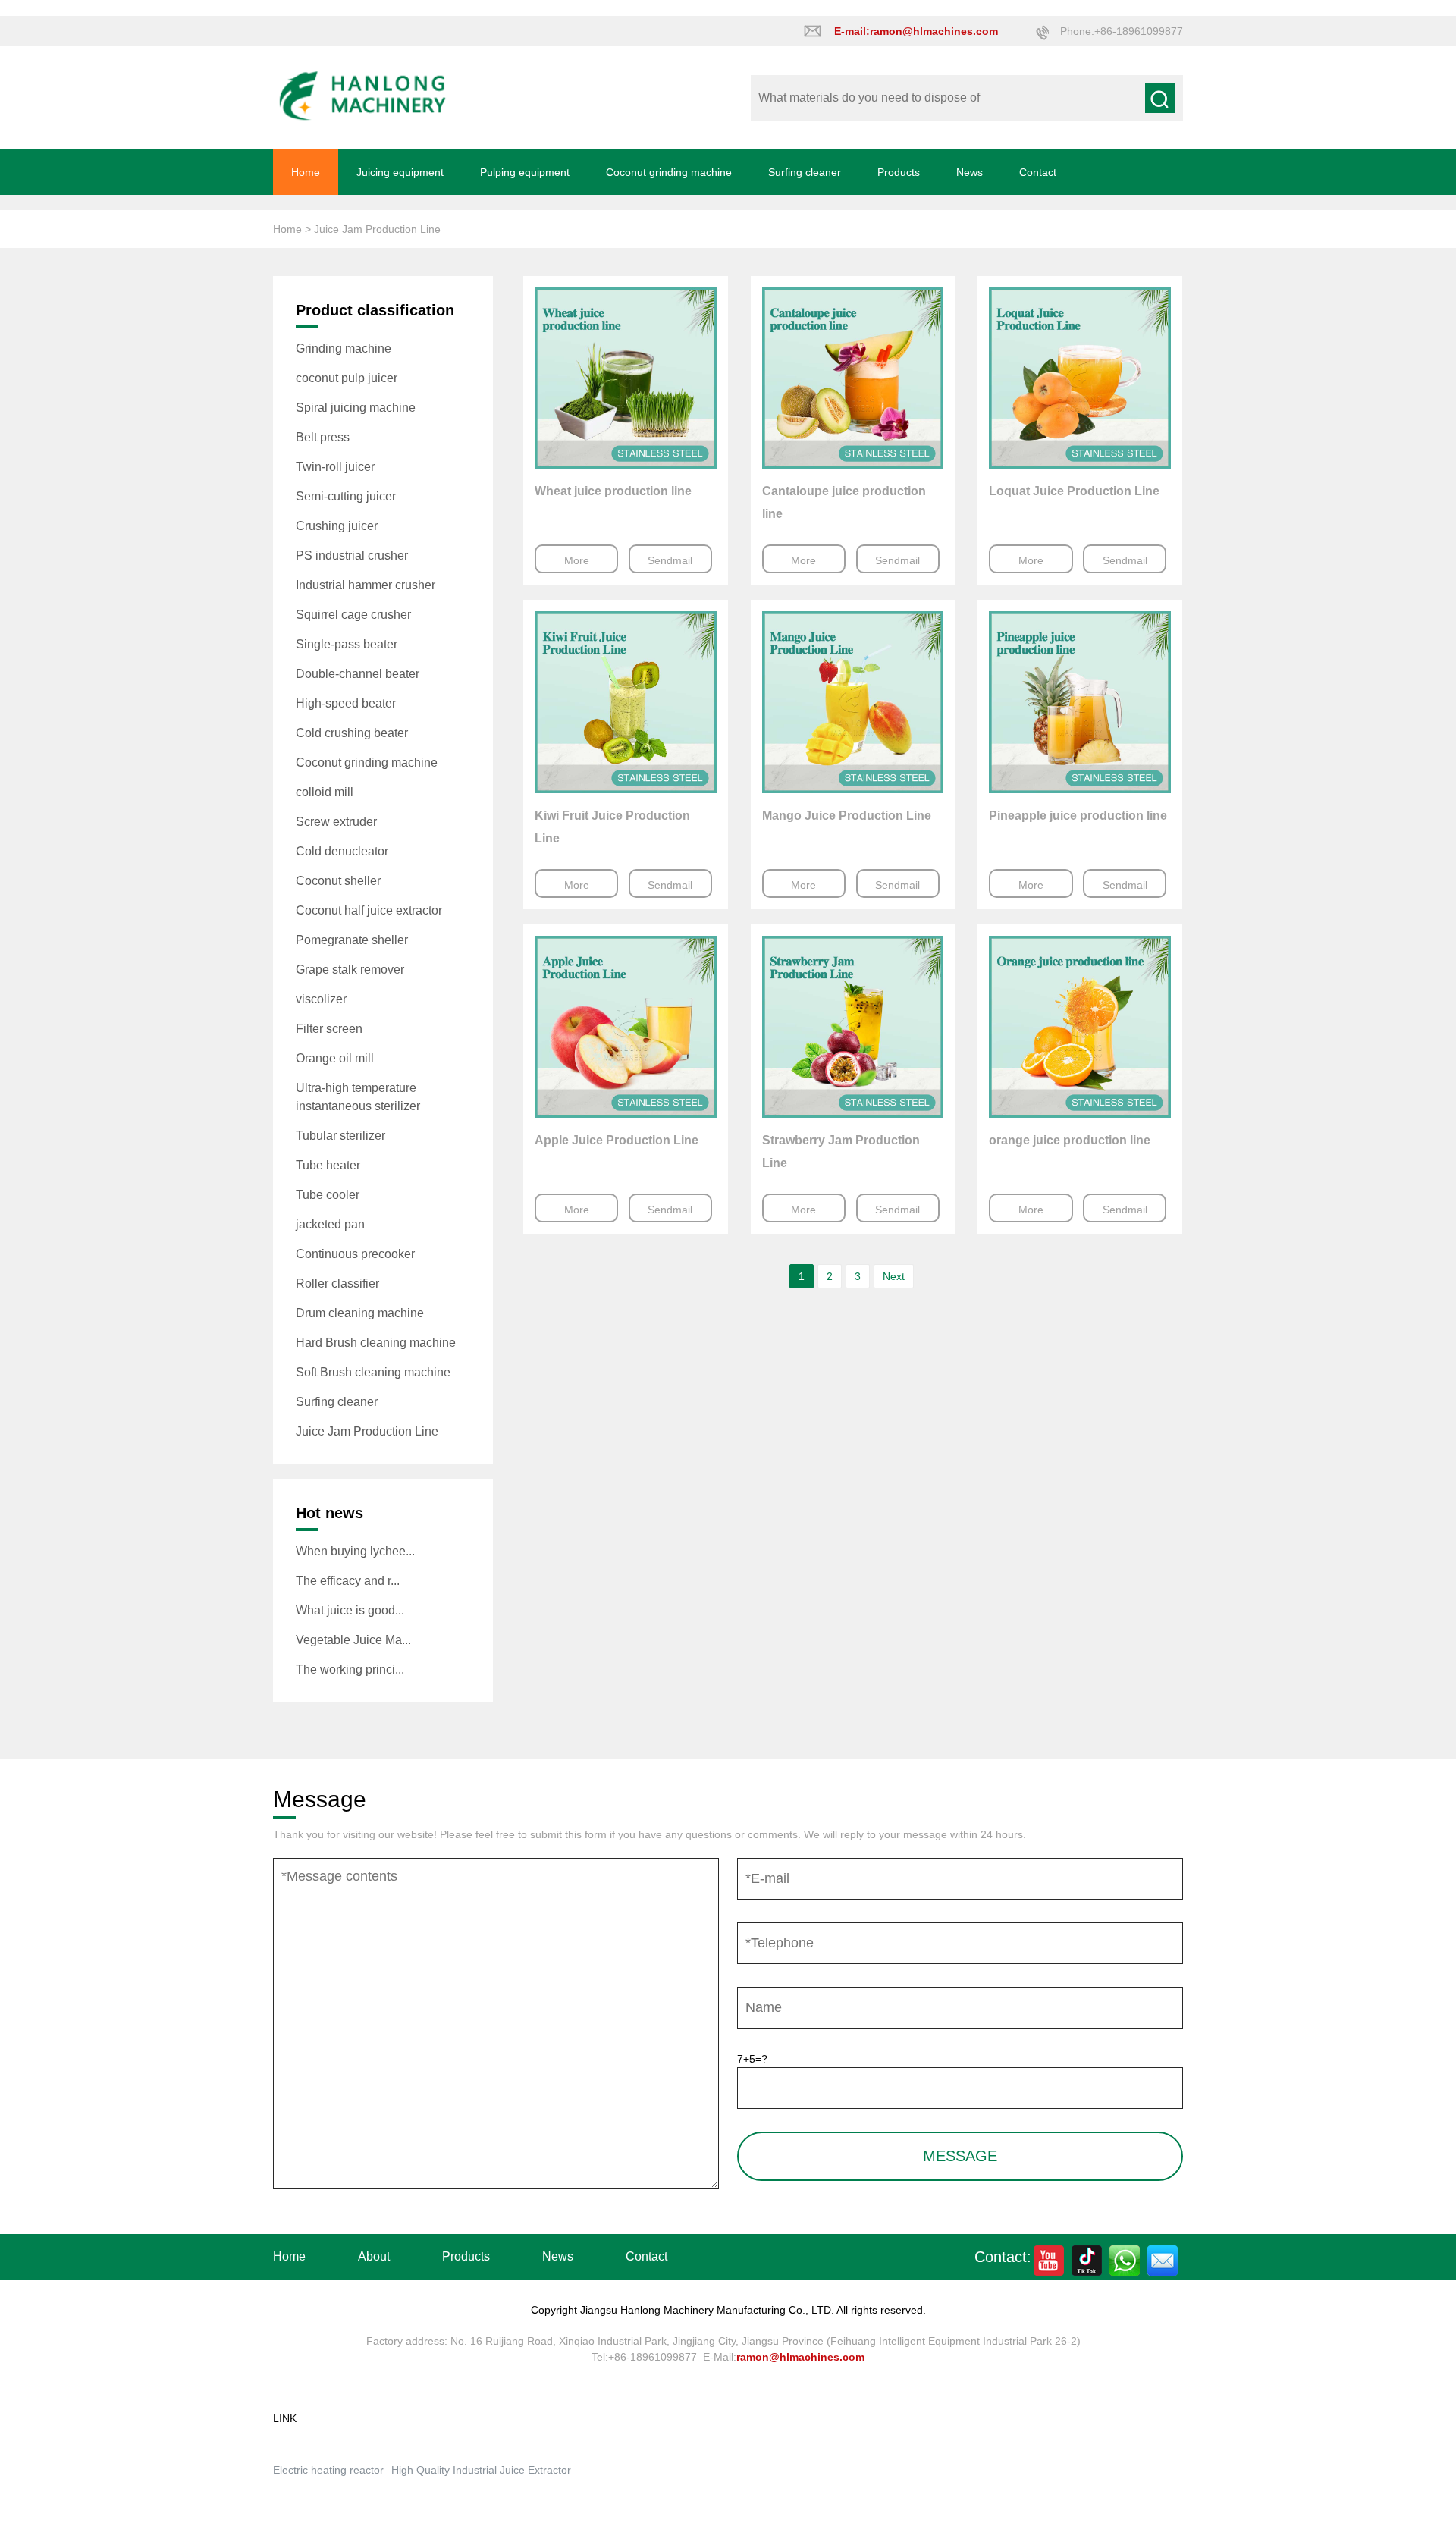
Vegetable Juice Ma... (353, 1640)
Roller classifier (337, 1283)
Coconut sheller (338, 881)
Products (899, 172)
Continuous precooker (355, 1254)
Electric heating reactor (328, 2470)
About (374, 2256)
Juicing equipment (400, 172)
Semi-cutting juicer (346, 496)
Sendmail (670, 560)
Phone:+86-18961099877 (1122, 31)
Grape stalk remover (350, 970)
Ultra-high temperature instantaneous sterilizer (358, 1097)
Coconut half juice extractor (369, 910)
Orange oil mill (335, 1058)
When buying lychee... (355, 1551)
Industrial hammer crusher (366, 585)
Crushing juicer (337, 526)
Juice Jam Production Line (367, 1431)
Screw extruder (336, 822)
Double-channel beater (358, 674)
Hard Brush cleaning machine (376, 1343)
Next (894, 1276)
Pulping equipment (525, 172)
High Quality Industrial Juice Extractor (481, 2470)
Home (306, 172)
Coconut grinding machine (669, 172)
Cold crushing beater (352, 733)
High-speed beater (346, 703)
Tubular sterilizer (340, 1136)
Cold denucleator (342, 851)
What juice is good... (350, 1610)
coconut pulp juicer (347, 378)
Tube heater (328, 1165)
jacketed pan (330, 1224)
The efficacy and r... (348, 1581)
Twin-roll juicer (335, 467)
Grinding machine (344, 348)
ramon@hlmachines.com (800, 2357)
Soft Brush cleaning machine (373, 1372)
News (970, 172)
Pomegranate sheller (352, 940)
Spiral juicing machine (356, 408)
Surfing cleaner (805, 172)
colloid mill (325, 792)
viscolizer (321, 999)
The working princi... (350, 1669)
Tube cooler (328, 1195)
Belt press (323, 437)
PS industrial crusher (352, 555)
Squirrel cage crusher (353, 615)
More (577, 560)
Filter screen (329, 1029)
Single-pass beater (347, 644)
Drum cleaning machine (360, 1313)
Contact (1038, 172)
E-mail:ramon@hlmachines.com (916, 31)
